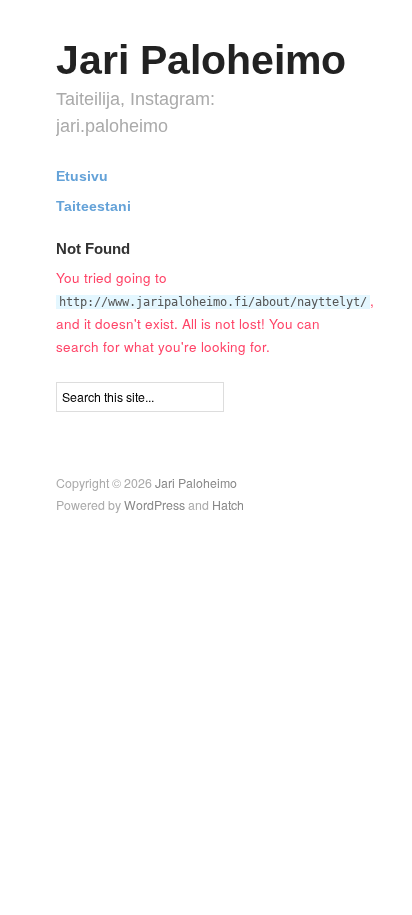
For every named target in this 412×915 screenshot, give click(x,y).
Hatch (228, 505)
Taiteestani (93, 207)
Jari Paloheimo (201, 60)
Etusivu (82, 177)
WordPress (154, 505)
